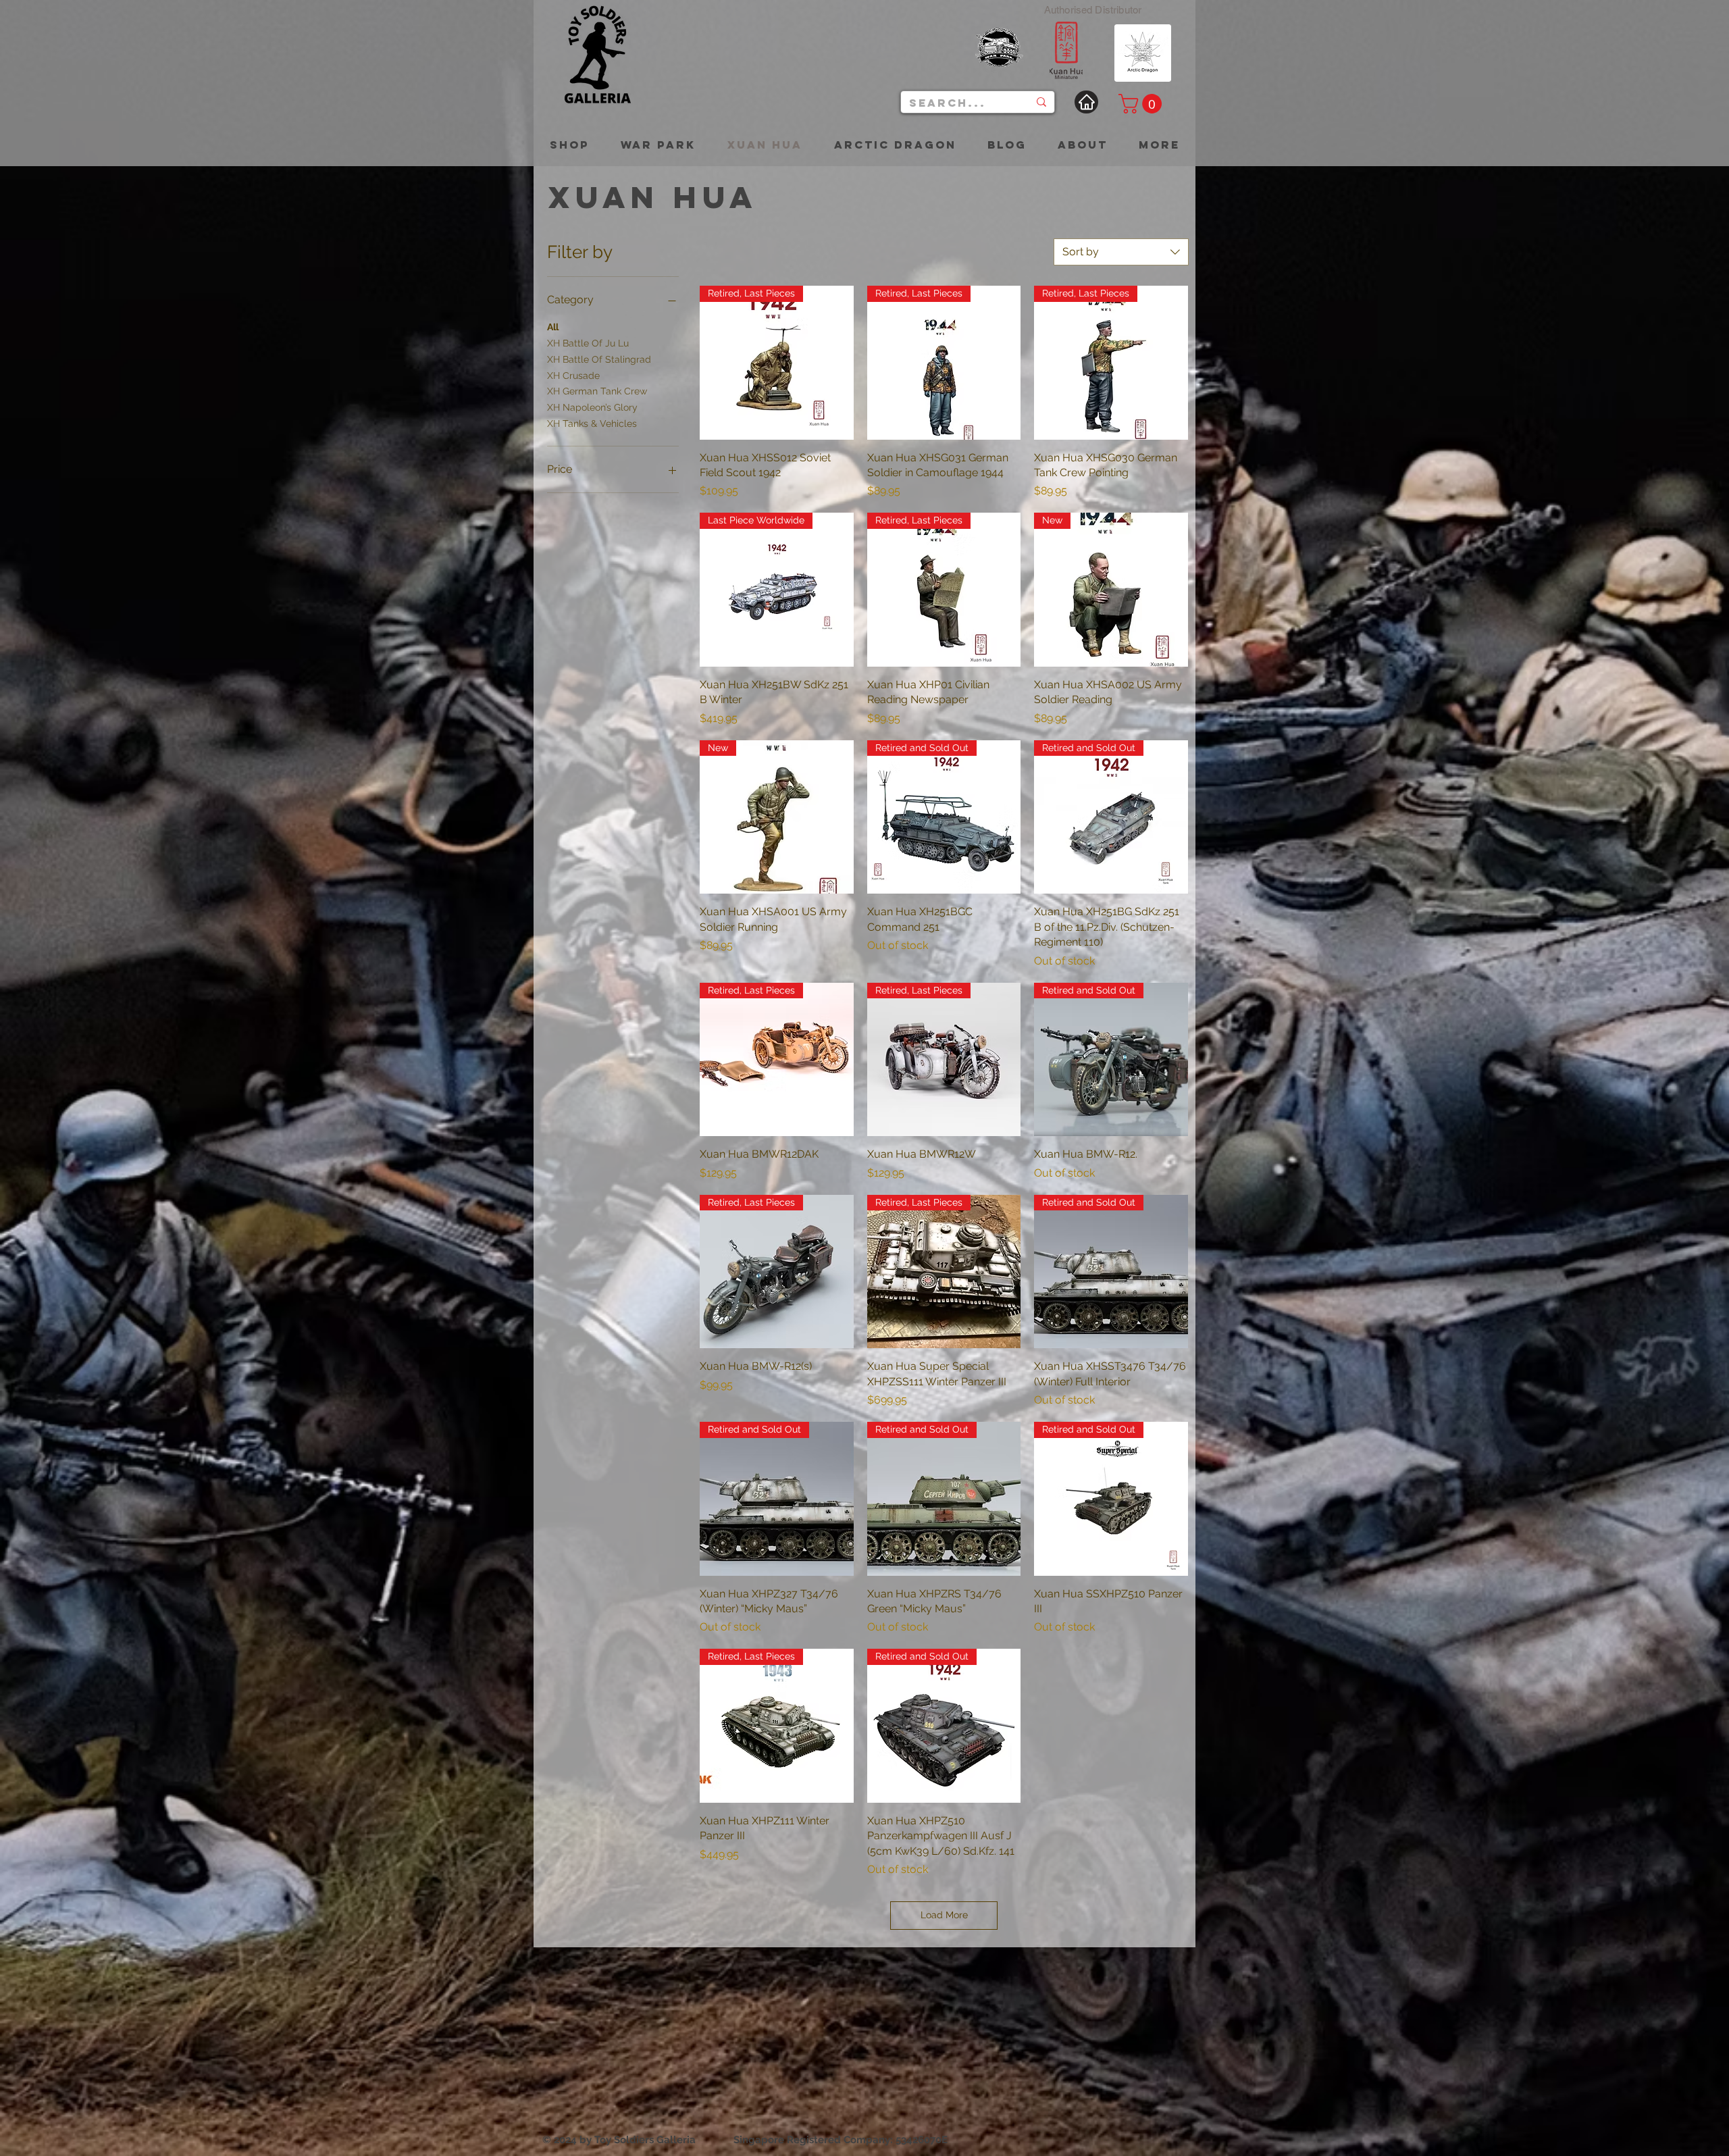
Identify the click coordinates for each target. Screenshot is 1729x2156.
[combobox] (1121, 252)
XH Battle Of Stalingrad (599, 359)
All (553, 327)
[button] (1142, 104)
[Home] (1086, 102)
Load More (944, 1915)
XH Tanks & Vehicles (592, 423)
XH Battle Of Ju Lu (588, 343)
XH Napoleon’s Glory (592, 407)
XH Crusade (573, 376)
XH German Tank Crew (597, 391)
